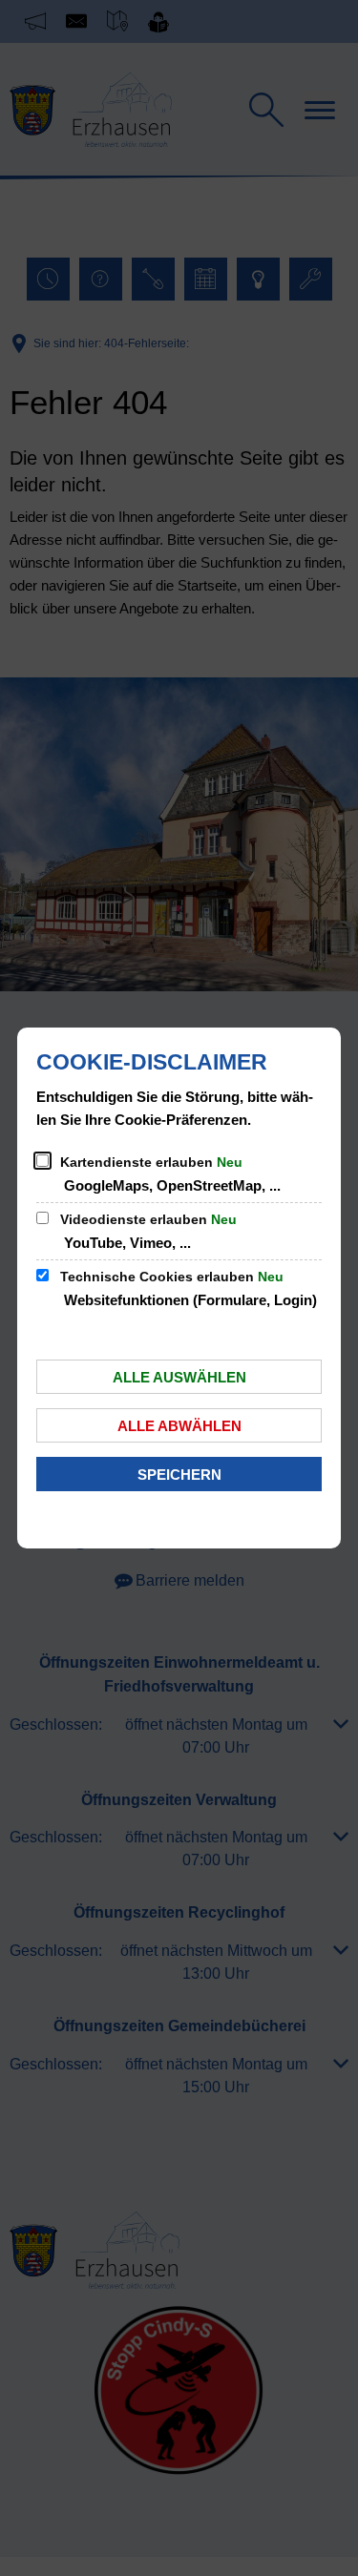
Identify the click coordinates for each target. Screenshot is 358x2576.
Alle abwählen (179, 1426)
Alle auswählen (179, 1377)
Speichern (179, 1475)
